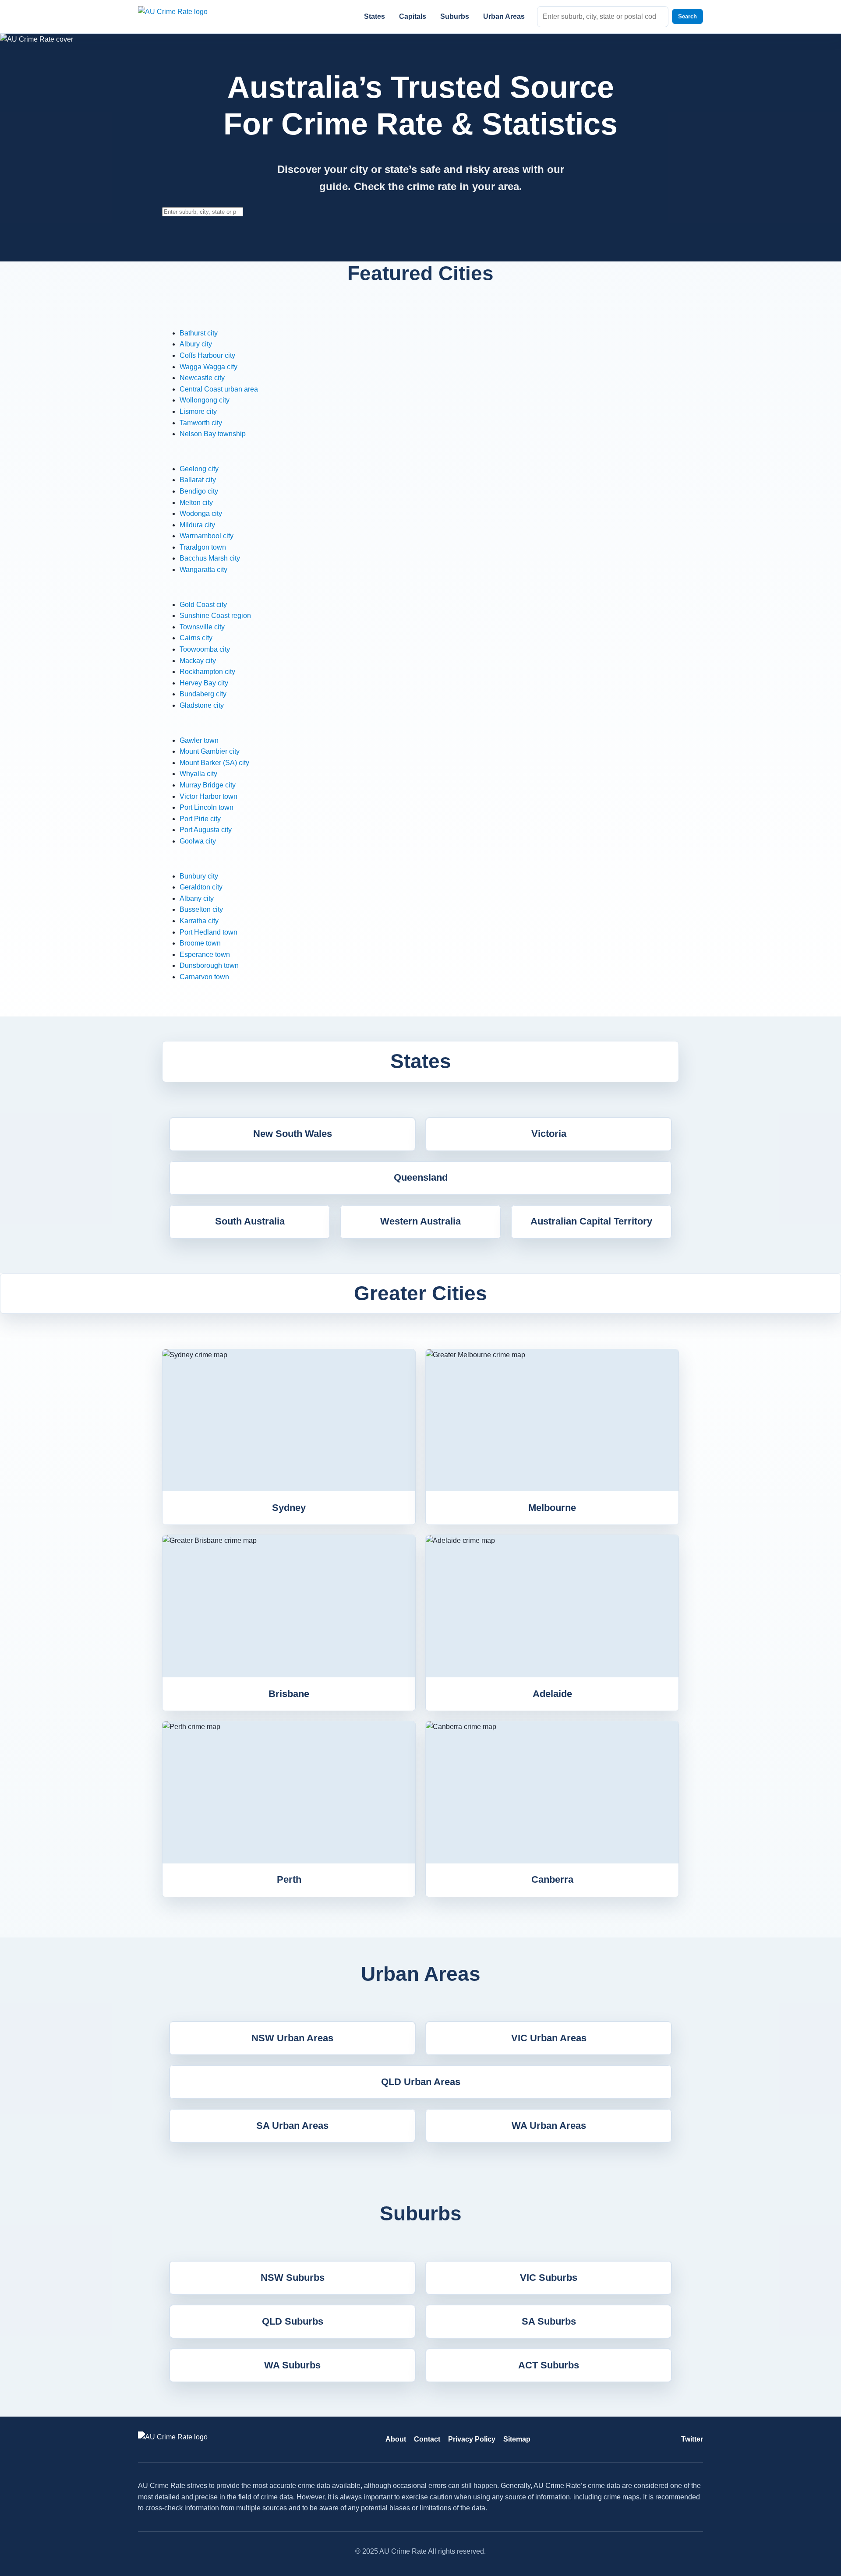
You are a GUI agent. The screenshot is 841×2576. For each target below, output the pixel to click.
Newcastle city (202, 378)
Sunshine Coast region (215, 616)
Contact (427, 2439)
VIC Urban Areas (549, 2038)
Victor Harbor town (208, 796)
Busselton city (201, 909)
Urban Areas (504, 16)
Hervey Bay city (204, 683)
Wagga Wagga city (208, 367)
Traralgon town (203, 547)
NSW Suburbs (293, 2278)
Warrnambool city (207, 536)
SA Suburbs (549, 2321)
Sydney (289, 1508)
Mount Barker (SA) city (214, 763)
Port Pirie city (200, 819)
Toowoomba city (205, 649)
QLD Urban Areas (421, 2082)
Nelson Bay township (213, 434)
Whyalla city (198, 774)
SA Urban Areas (292, 2126)
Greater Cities (420, 1293)
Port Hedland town (208, 932)
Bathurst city (199, 333)
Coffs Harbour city (207, 355)
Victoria (549, 1134)
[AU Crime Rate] (184, 16)
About (396, 2439)
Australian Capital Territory (591, 1221)
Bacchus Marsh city (210, 558)
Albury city (196, 344)
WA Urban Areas (549, 2126)
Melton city (196, 503)
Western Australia (420, 1221)
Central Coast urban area (219, 389)
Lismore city (198, 411)
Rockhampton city (207, 672)
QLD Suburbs (293, 2321)
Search (687, 16)
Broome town (200, 943)
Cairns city (196, 638)
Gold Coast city (203, 605)
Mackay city (198, 661)
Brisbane (289, 1694)
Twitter (692, 2439)
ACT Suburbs (549, 2365)
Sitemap (517, 2439)
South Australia (250, 1221)
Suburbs (455, 16)
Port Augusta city (206, 830)
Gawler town (199, 740)
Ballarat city (198, 480)
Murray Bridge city (208, 785)
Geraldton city (201, 887)
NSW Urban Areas (292, 2038)
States (375, 16)
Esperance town (205, 955)
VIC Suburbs (549, 2278)
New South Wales (293, 1134)
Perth (289, 1879)
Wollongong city (205, 400)
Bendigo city (199, 491)
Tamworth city (201, 423)
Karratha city (199, 921)
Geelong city (199, 469)
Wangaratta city (203, 570)
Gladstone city (202, 705)
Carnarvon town (204, 977)
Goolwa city (198, 841)
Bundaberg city (203, 694)
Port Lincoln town (207, 807)
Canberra (552, 1879)
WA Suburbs (292, 2365)
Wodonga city (201, 513)
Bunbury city (199, 876)
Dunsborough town (209, 965)
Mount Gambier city (210, 751)
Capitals (413, 16)
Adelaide (552, 1694)
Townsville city (202, 627)
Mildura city (197, 525)
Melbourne (552, 1508)
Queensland (421, 1177)
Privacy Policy (472, 2439)
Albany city (197, 898)
